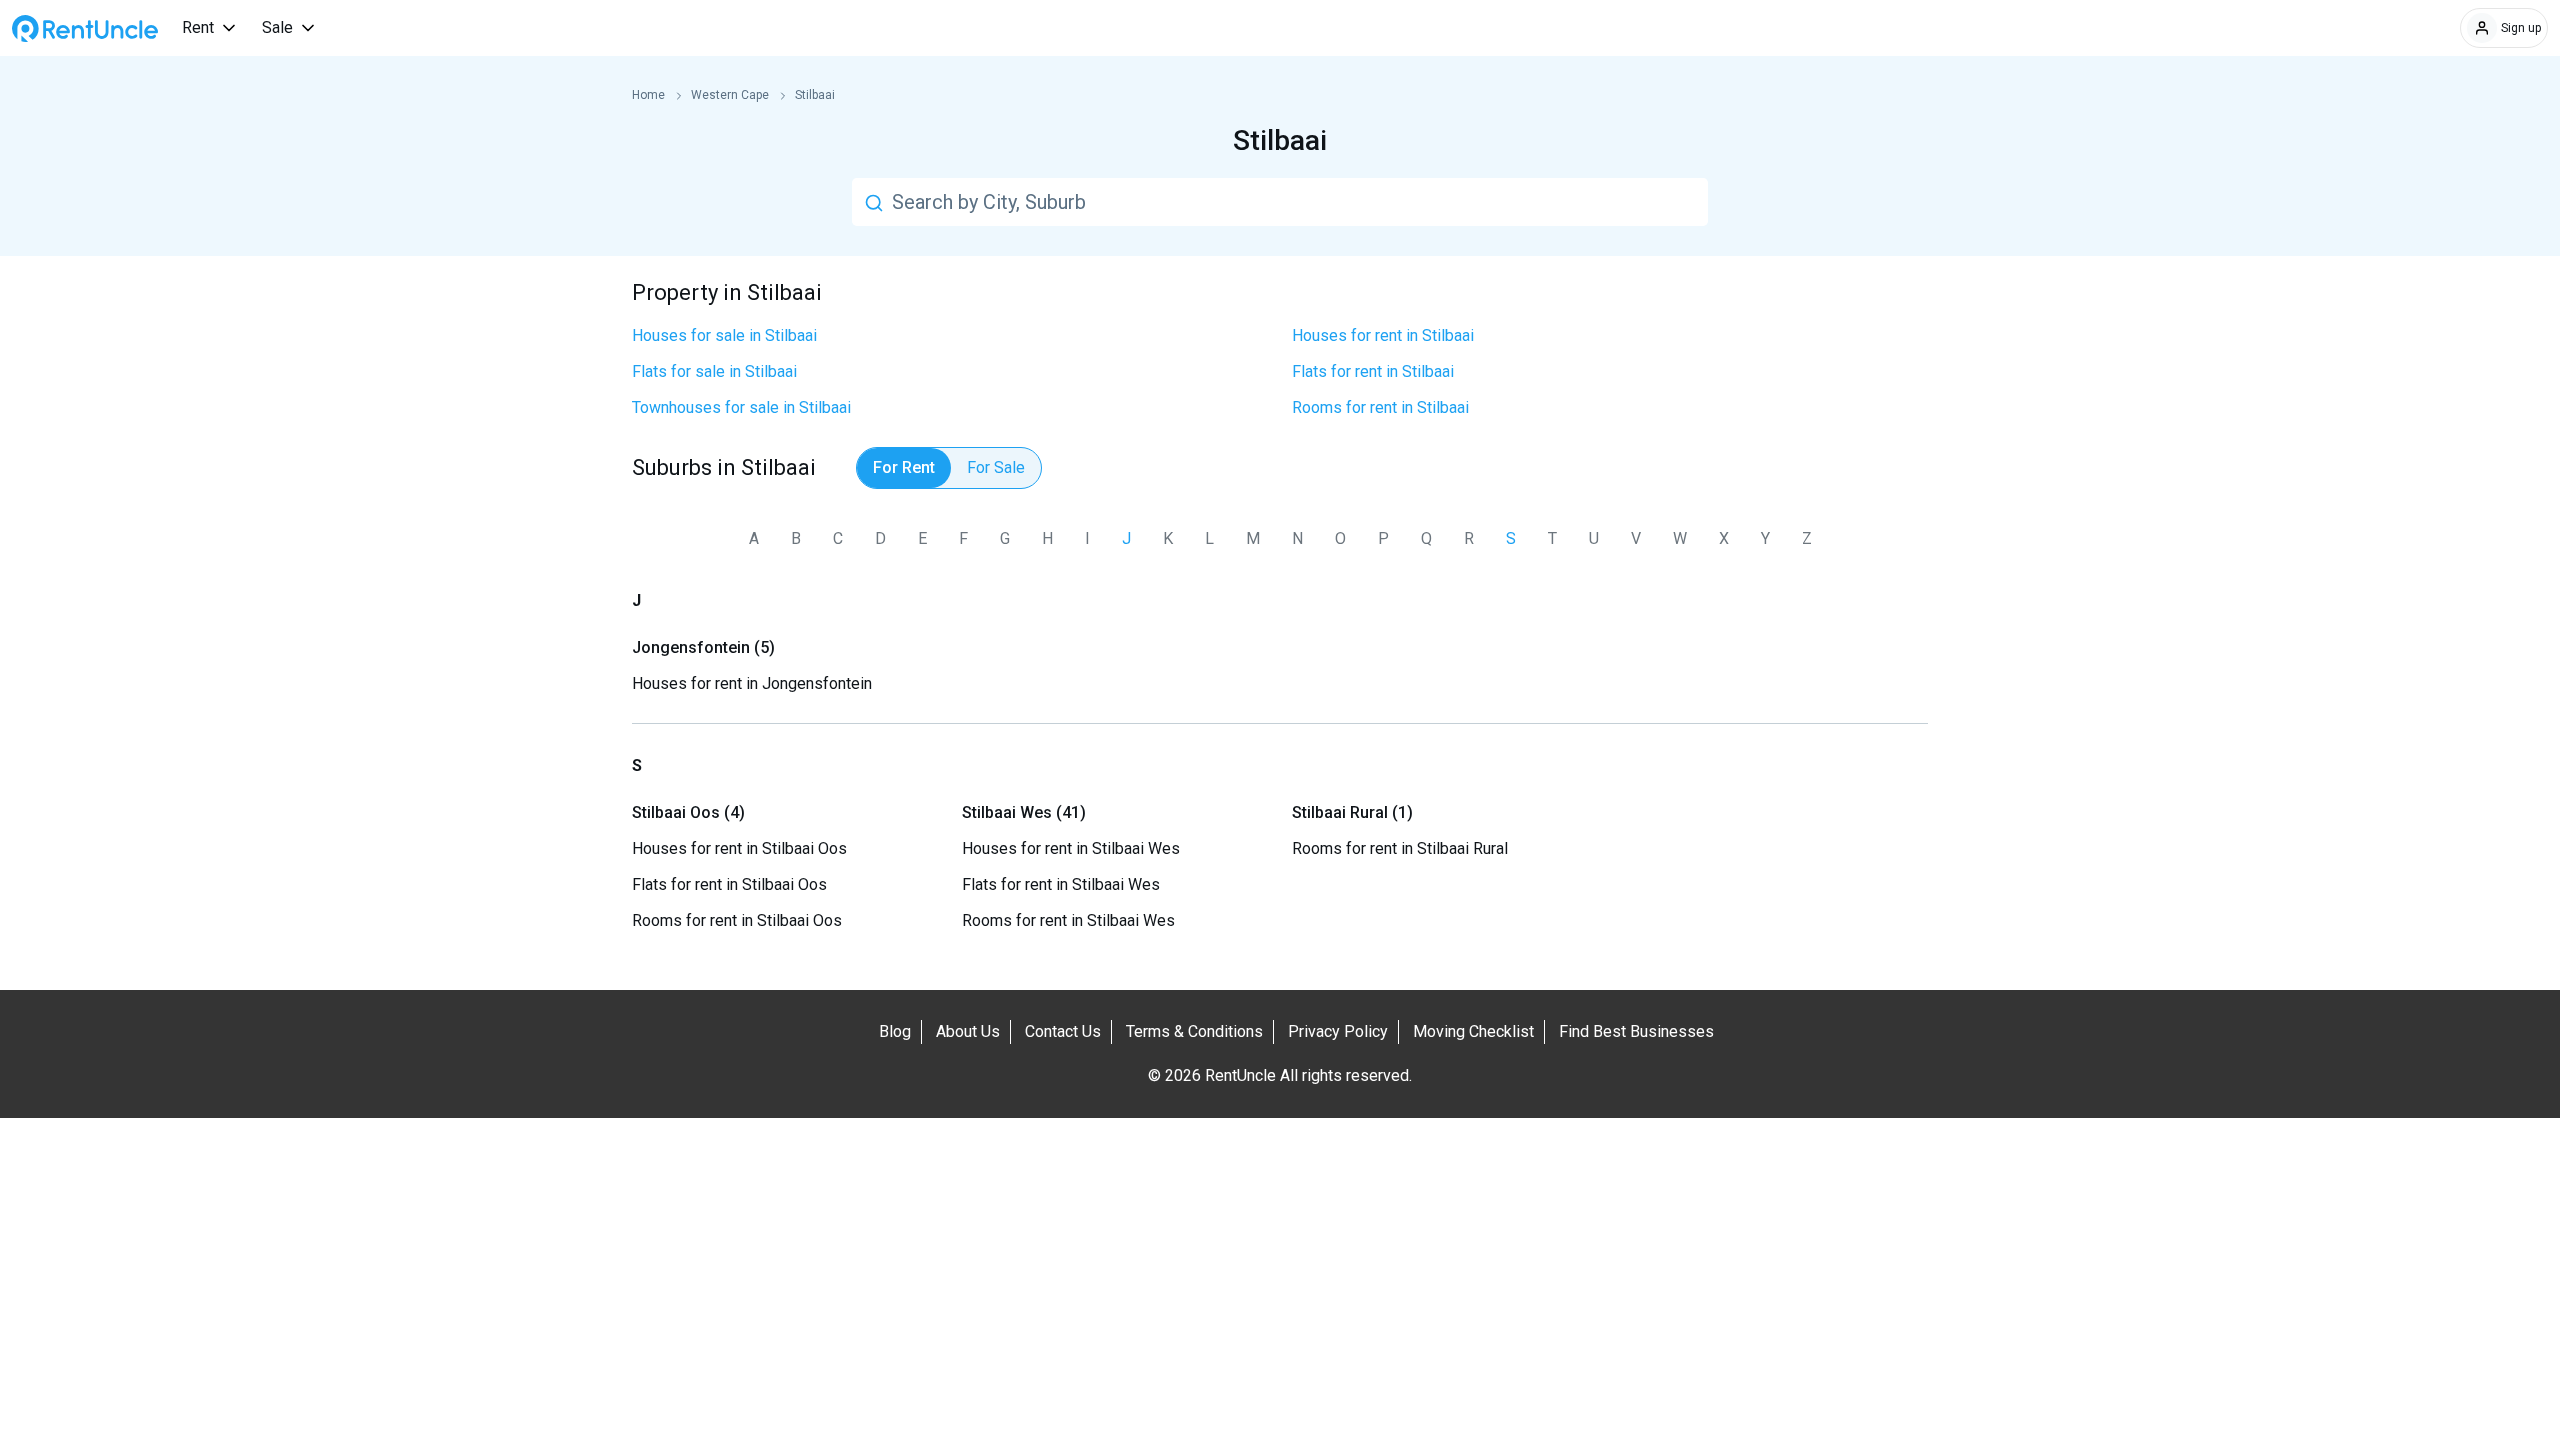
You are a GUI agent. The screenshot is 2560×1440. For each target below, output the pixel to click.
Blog (895, 1031)
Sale (277, 27)
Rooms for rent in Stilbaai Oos (737, 920)
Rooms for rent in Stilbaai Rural (1400, 848)
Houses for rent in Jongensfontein (752, 683)
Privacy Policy (1338, 1031)
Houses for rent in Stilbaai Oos (739, 848)
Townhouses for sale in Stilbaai (741, 407)
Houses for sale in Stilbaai (724, 335)
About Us (968, 1031)
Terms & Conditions (1194, 1031)
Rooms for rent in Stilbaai (1380, 407)
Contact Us (1063, 1031)
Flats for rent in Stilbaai (1373, 371)
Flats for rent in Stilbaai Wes (1061, 884)
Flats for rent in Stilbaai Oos (729, 884)
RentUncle (85, 28)
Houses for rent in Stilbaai (1383, 335)
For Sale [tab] (996, 467)
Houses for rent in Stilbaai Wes (1071, 848)
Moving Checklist (1473, 1031)
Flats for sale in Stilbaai (714, 371)
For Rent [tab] (904, 467)
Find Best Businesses (1636, 1031)
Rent (198, 27)
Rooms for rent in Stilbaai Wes (1068, 920)
